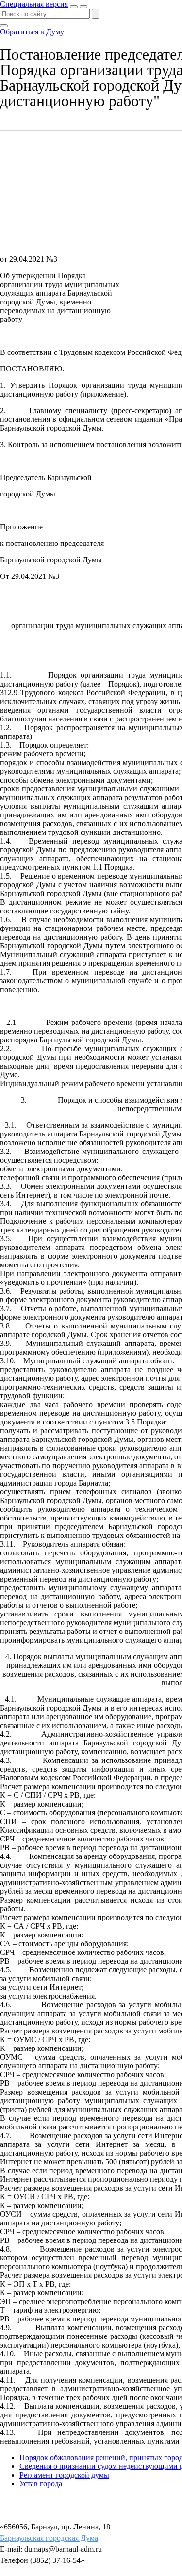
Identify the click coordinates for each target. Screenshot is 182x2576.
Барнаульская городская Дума (49, 2538)
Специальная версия (34, 4)
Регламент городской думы (64, 2475)
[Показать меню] (83, 7)
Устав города (41, 2484)
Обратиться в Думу (32, 32)
